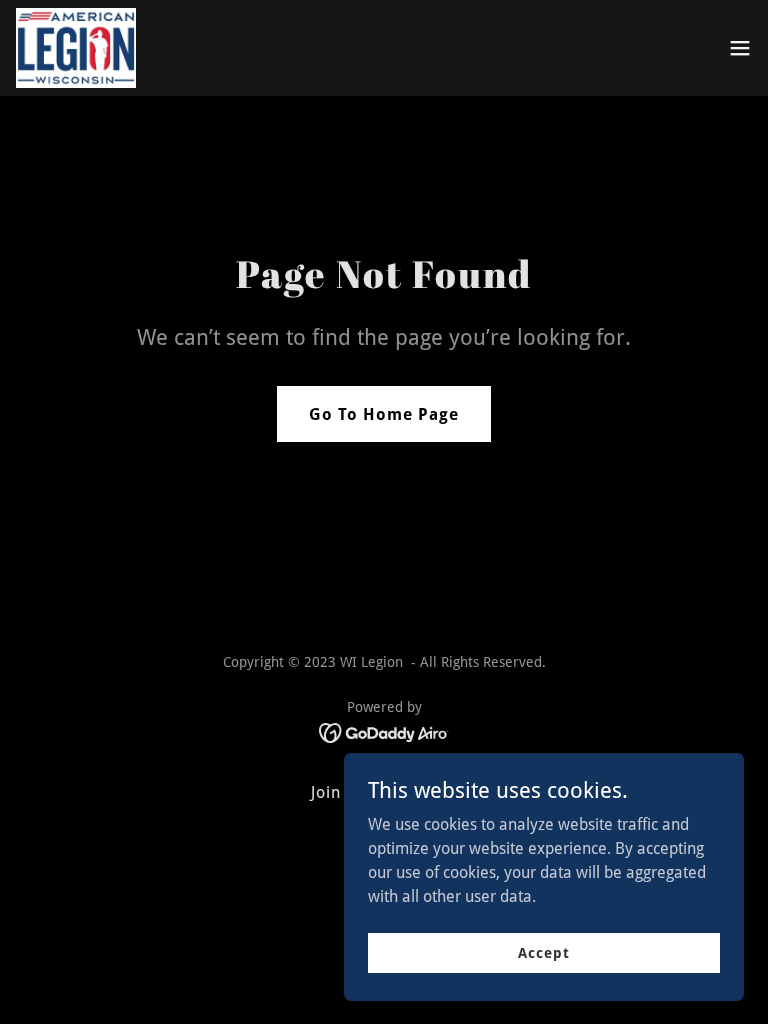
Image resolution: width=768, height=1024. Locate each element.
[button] (740, 48)
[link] (76, 48)
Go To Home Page (384, 414)
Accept (543, 952)
